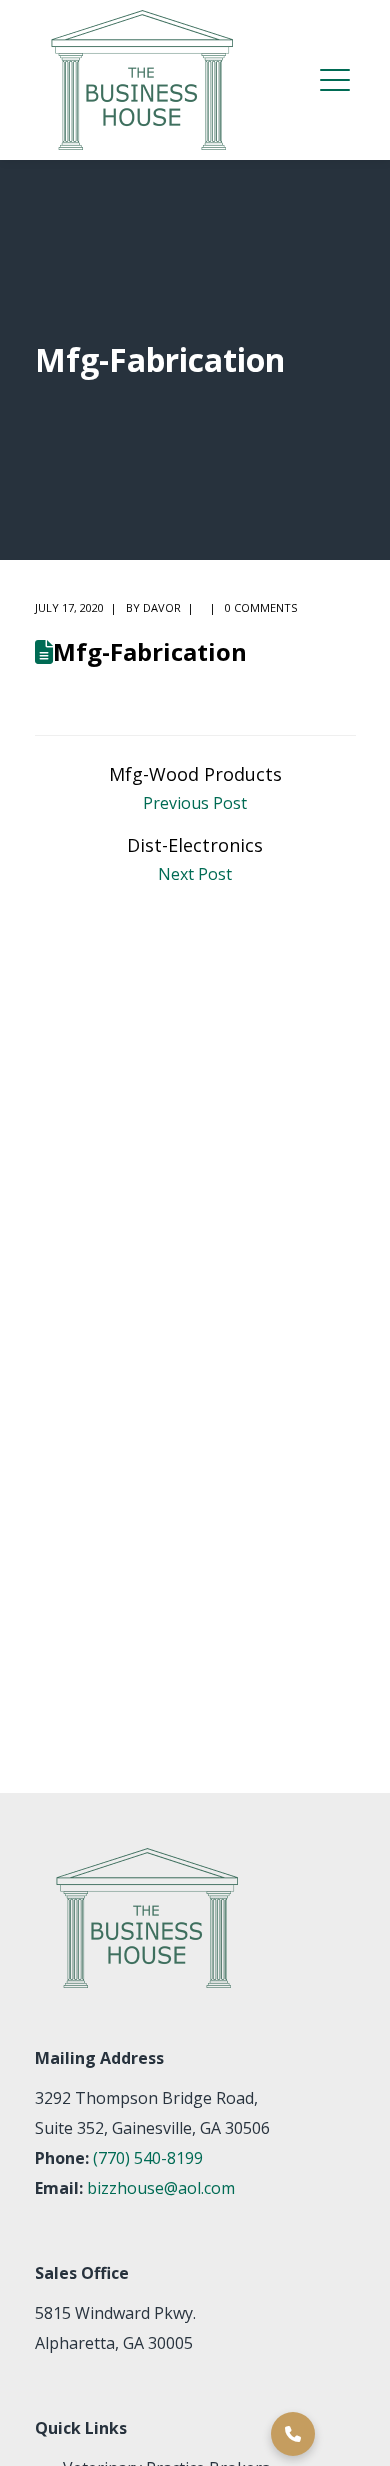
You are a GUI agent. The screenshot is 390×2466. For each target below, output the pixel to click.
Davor (162, 607)
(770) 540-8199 (148, 2158)
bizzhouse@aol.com (161, 2188)
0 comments (261, 607)
